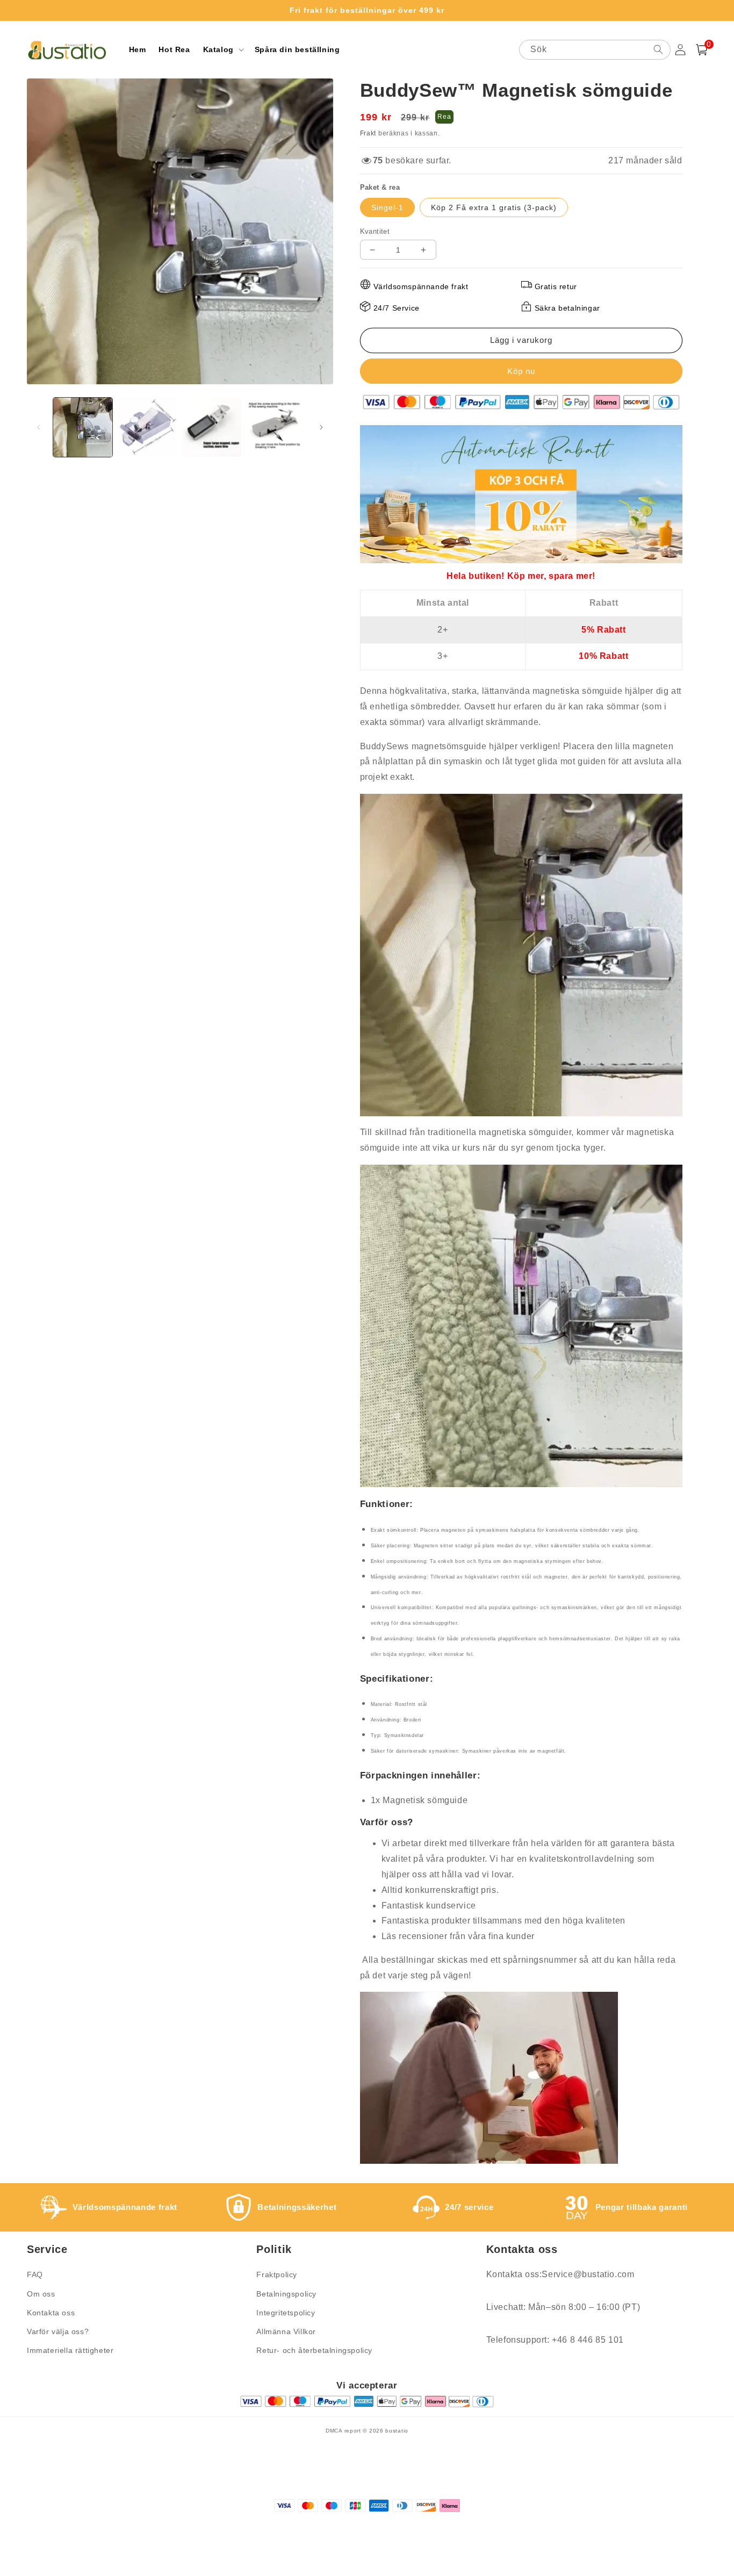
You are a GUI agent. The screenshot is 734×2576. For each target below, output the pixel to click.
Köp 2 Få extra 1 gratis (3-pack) (494, 207)
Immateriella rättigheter (70, 2350)
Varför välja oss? (58, 2331)
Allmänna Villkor (286, 2331)
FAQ (35, 2274)
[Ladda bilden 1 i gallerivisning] (83, 427)
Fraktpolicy (277, 2274)
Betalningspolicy (286, 2294)
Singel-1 (387, 207)
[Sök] (658, 49)
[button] (222, 49)
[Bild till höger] (321, 427)
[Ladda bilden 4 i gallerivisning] (276, 427)
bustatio (397, 2431)
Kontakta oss (51, 2313)
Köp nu (521, 371)
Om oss (41, 2294)
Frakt (368, 133)
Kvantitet (375, 231)
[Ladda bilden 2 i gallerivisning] (147, 427)
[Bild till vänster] (39, 427)
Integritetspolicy (286, 2313)
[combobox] (595, 50)
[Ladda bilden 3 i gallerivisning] (212, 427)
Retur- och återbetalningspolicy (314, 2350)
